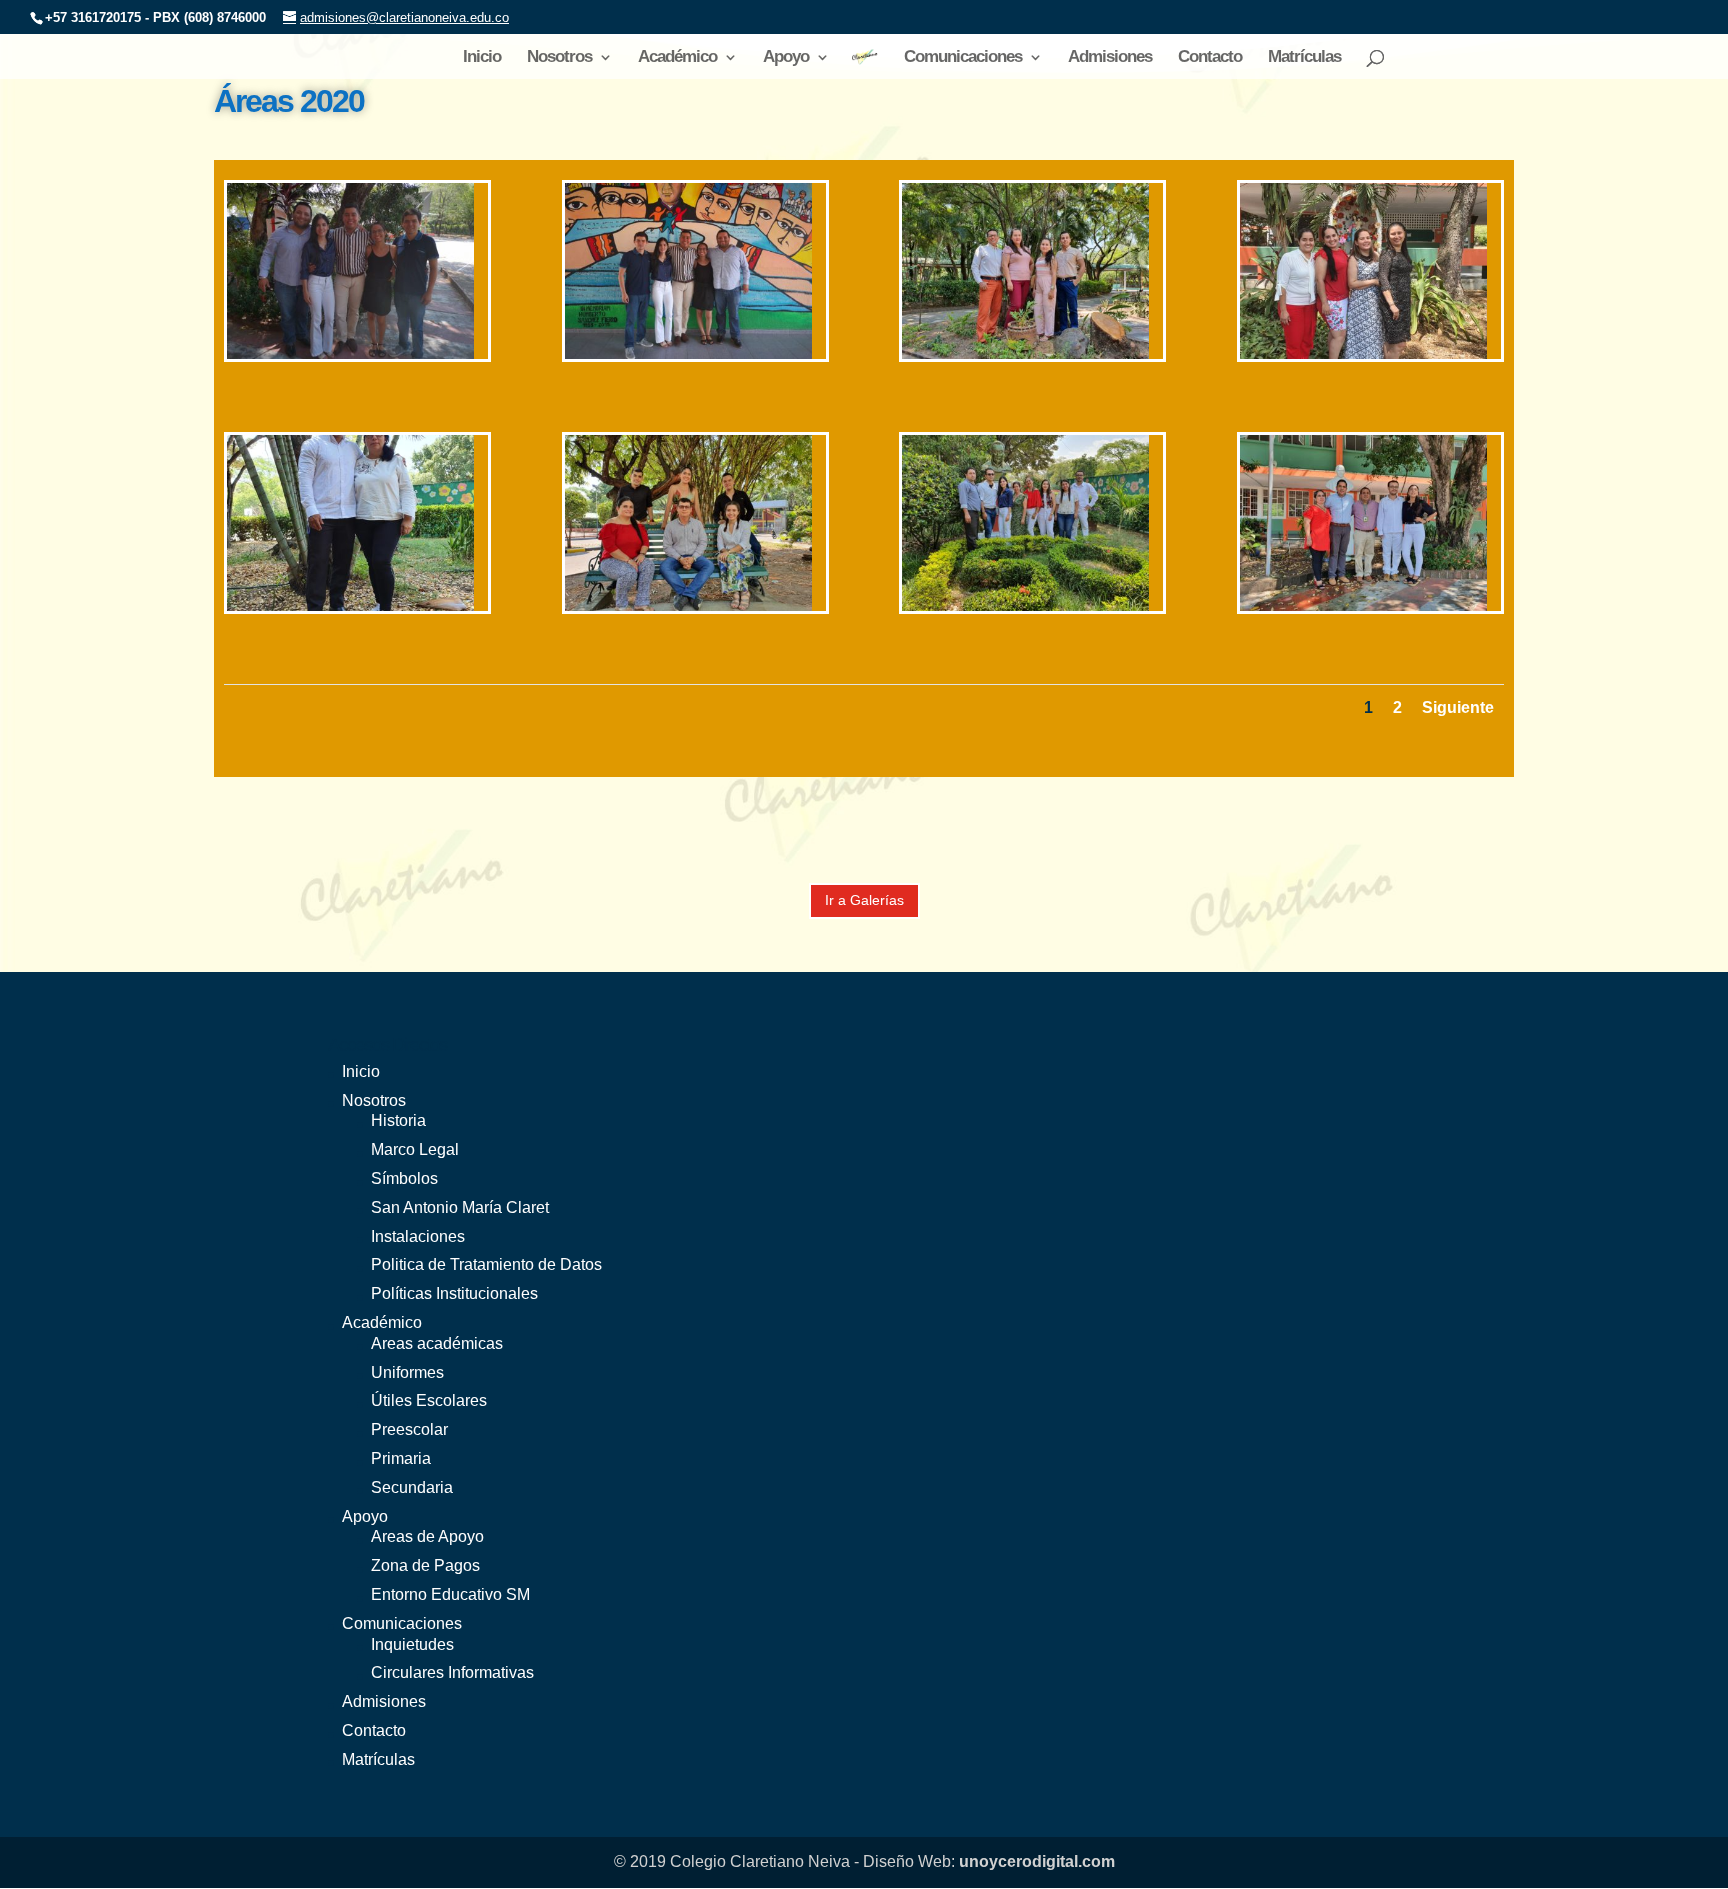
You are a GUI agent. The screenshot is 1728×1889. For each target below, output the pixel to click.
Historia (398, 1120)
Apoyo (786, 58)
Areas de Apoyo (427, 1536)
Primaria (401, 1458)
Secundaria (412, 1487)
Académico (677, 58)
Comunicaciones (963, 58)
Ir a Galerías (864, 900)
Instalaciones (418, 1236)
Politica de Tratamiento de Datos (486, 1264)
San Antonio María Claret (460, 1207)
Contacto (1210, 58)
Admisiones (1110, 58)
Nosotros (559, 58)
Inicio (482, 58)
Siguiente (1458, 707)
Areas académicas (437, 1343)
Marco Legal (415, 1149)
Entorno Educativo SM (450, 1594)
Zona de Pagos (425, 1565)
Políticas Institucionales (454, 1293)
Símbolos (404, 1178)
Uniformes (407, 1372)
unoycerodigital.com (1037, 1861)
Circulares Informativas (452, 1672)
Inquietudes (412, 1644)
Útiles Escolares (429, 1400)
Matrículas (1304, 58)
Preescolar (409, 1429)
